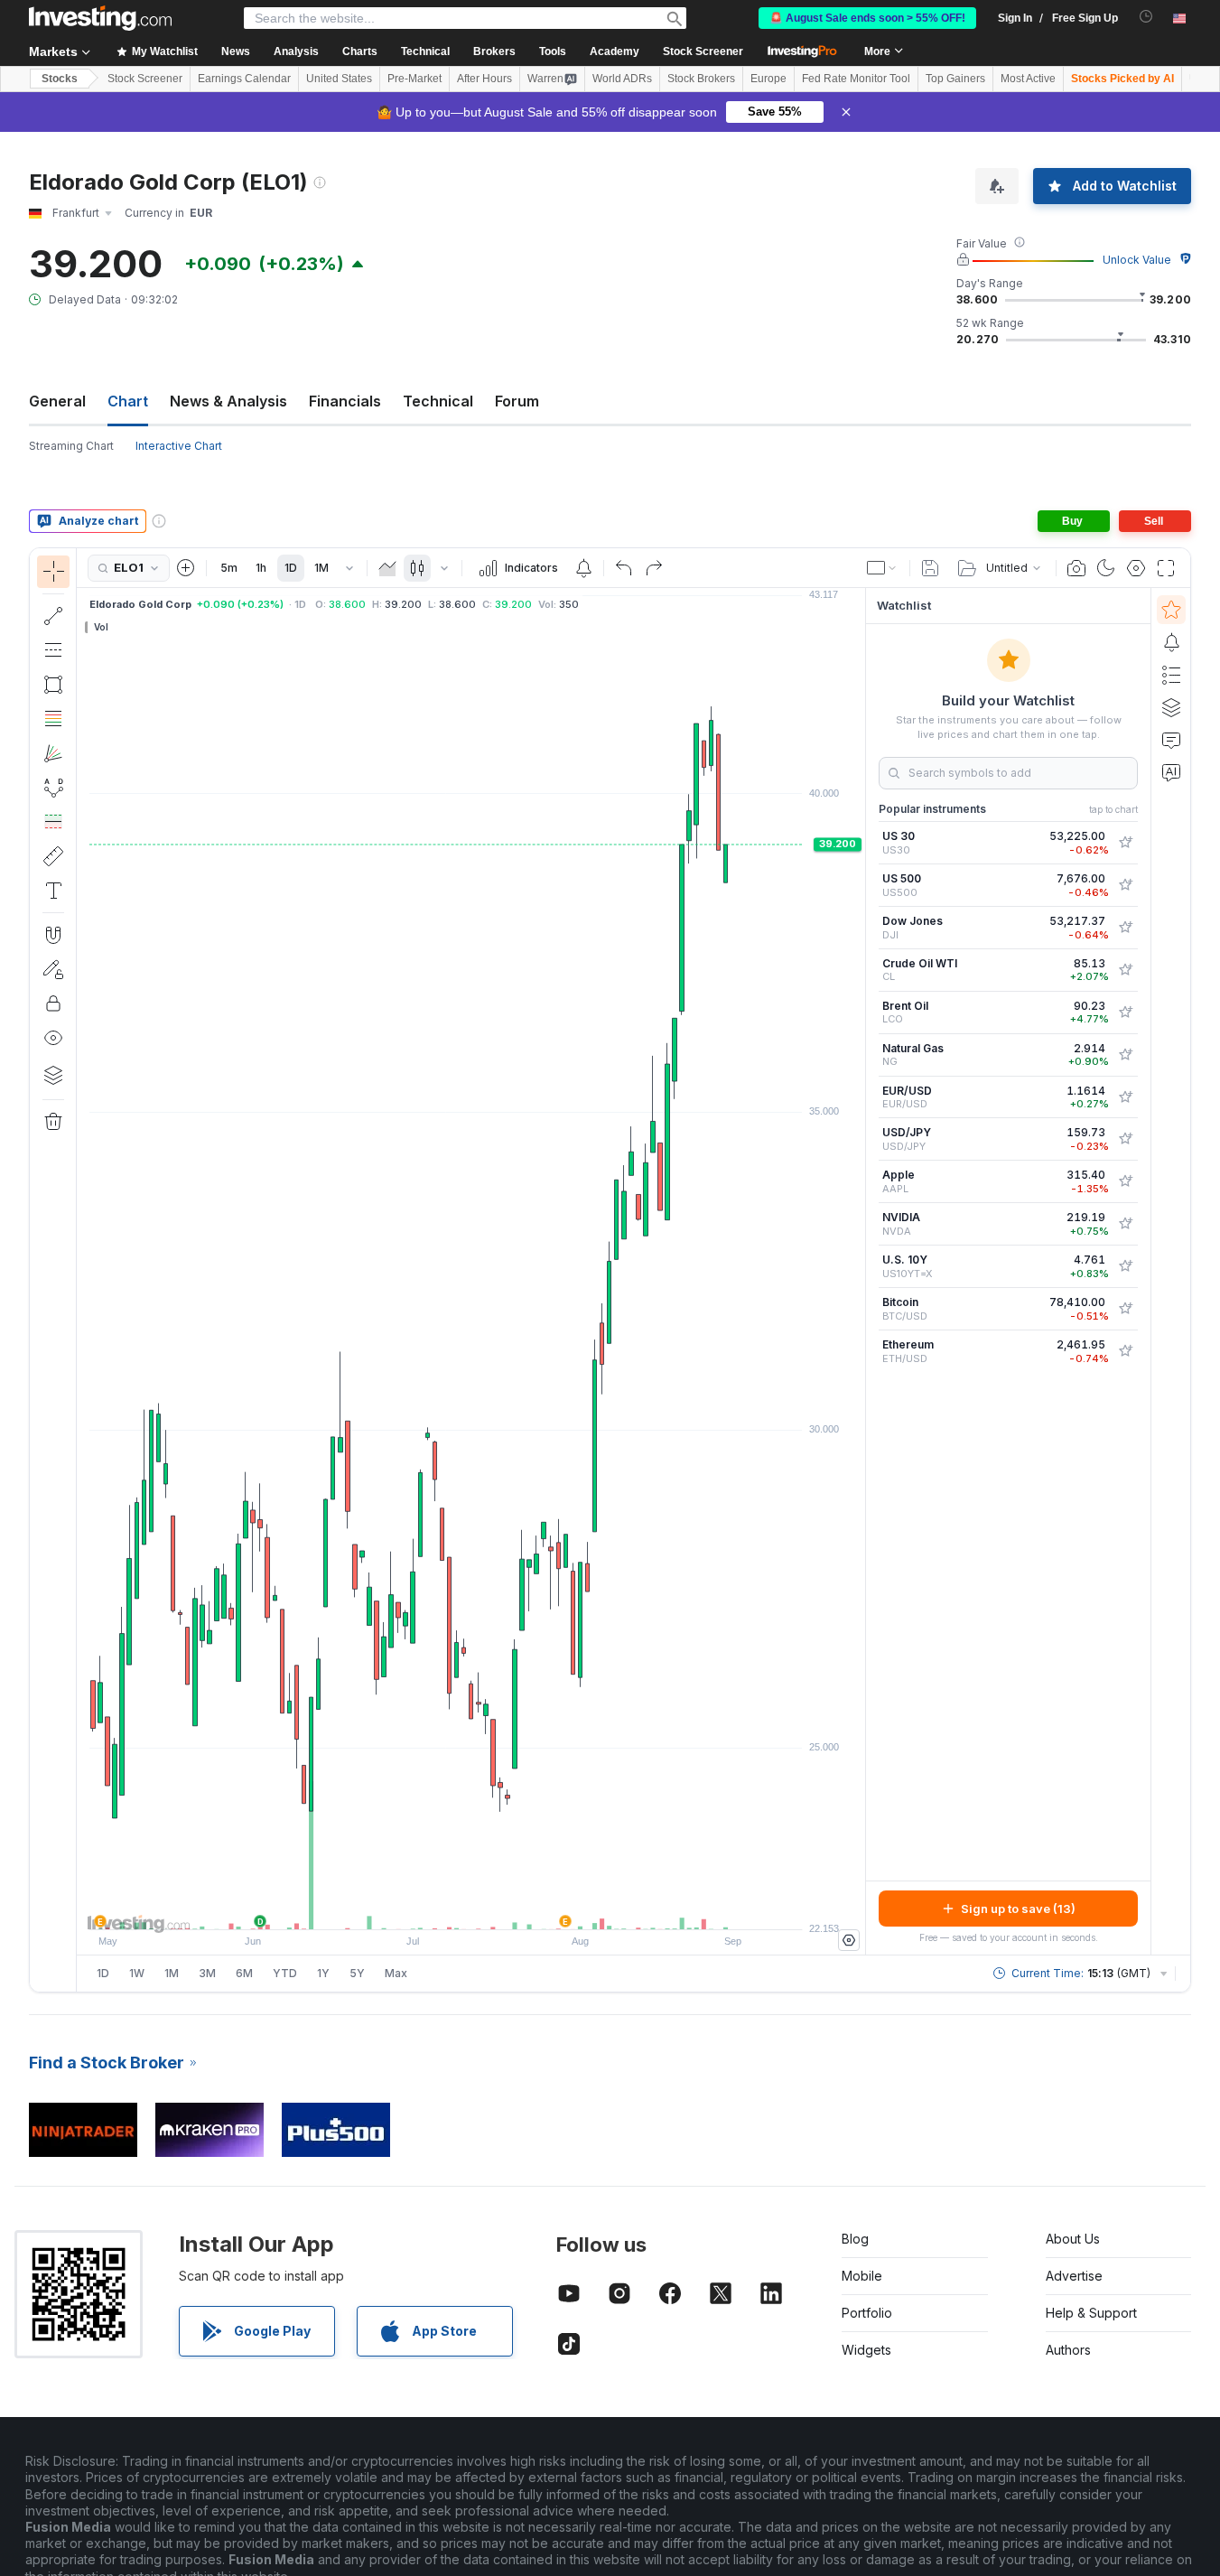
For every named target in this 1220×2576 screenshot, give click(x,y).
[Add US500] (1125, 885)
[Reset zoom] (520, 1907)
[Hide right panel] (860, 1272)
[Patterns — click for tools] (53, 788)
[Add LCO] (1125, 1013)
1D (291, 568)
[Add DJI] (1125, 928)
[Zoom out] (423, 1907)
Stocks (60, 79)
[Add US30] (1125, 843)
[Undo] (624, 568)
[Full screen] (1166, 568)
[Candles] (417, 568)
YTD (285, 1973)
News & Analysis (228, 401)
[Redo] (654, 568)
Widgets (866, 2350)
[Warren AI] (1171, 772)
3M (207, 1973)
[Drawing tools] (82, 1270)
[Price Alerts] (583, 568)
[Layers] (53, 1075)
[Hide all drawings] (53, 1038)
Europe (768, 79)
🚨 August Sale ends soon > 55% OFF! (867, 18)
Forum (517, 401)
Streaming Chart (71, 446)
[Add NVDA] (1125, 1224)
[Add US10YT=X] (1125, 1266)
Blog (855, 2239)
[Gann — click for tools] (53, 753)
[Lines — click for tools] (53, 616)
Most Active (1028, 79)
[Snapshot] (1076, 568)
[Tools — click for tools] (53, 856)
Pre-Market (414, 79)
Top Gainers (955, 79)
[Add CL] (1125, 970)
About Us (1073, 2239)
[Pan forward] (496, 1907)
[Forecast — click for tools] (53, 822)
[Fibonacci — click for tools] (53, 719)
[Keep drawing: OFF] (53, 969)
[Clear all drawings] (53, 1122)
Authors (1068, 2350)
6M (244, 1973)
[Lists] (1171, 675)
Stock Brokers (701, 79)
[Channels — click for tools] (53, 650)
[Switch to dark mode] (1106, 568)
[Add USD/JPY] (1125, 1139)
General (57, 401)
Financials (345, 401)
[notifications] (1146, 17)
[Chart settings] (1136, 568)
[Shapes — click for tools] (53, 685)
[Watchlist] (1171, 610)
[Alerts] (1171, 642)
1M (321, 568)
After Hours (484, 79)
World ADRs (622, 79)
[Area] (387, 568)
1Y (323, 1973)
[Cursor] (53, 572)
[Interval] (349, 568)
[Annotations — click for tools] (53, 891)
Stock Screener (703, 51)
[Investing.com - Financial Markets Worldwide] (100, 18)
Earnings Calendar (244, 79)
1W (137, 1973)
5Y (357, 1973)
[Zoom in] (447, 1907)
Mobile (862, 2276)
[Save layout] (930, 568)
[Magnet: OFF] (53, 935)
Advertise (1074, 2276)
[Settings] (849, 1940)
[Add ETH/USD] (1125, 1351)
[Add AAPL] (1125, 1181)
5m (229, 568)
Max (396, 1973)
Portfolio (867, 2313)
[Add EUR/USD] (1125, 1097)
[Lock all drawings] (53, 1003)
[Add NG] (1125, 1055)
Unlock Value (1137, 260)
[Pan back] (471, 1907)
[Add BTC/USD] (1125, 1309)
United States (339, 79)
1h (261, 568)
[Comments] (1171, 740)
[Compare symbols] (186, 568)
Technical (438, 401)
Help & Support (1091, 2313)
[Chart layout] (882, 568)
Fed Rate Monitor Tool (856, 79)
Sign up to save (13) (1018, 1909)
